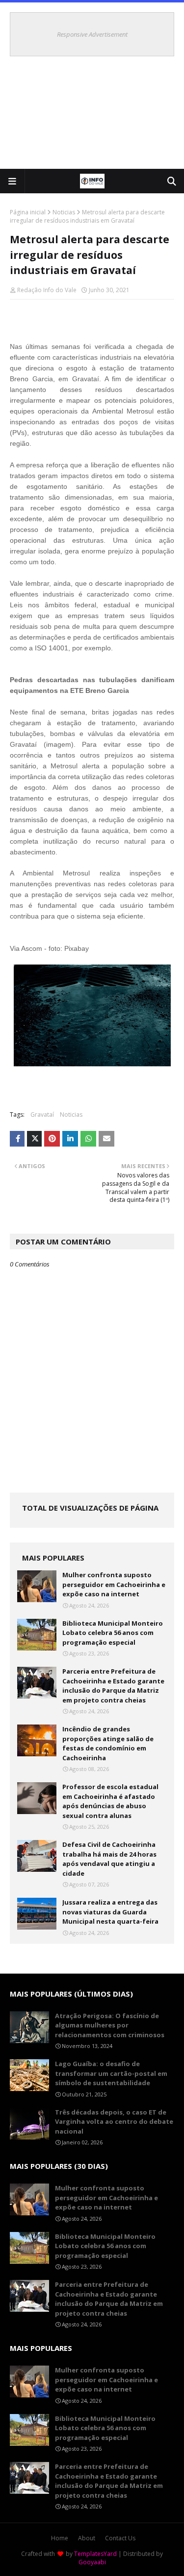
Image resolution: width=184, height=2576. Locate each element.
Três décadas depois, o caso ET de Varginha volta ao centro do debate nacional (114, 2122)
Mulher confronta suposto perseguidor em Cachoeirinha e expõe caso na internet (114, 1584)
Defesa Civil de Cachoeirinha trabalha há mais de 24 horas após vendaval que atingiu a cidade (109, 1859)
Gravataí (42, 1115)
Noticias (64, 212)
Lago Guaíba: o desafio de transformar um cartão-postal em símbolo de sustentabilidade (111, 2073)
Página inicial (28, 212)
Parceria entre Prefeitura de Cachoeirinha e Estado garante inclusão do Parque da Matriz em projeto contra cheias (113, 1686)
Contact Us (120, 2538)
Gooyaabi (92, 2562)
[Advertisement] (92, 117)
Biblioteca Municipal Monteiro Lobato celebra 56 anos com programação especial (113, 1633)
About (87, 2538)
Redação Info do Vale (47, 290)
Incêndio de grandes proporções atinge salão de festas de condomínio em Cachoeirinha (108, 1743)
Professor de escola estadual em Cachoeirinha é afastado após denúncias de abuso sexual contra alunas (110, 1801)
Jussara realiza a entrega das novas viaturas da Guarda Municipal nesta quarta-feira (110, 1912)
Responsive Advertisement (92, 34)
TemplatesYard (95, 2554)
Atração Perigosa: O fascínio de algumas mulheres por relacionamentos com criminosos (110, 2025)
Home (60, 2538)
